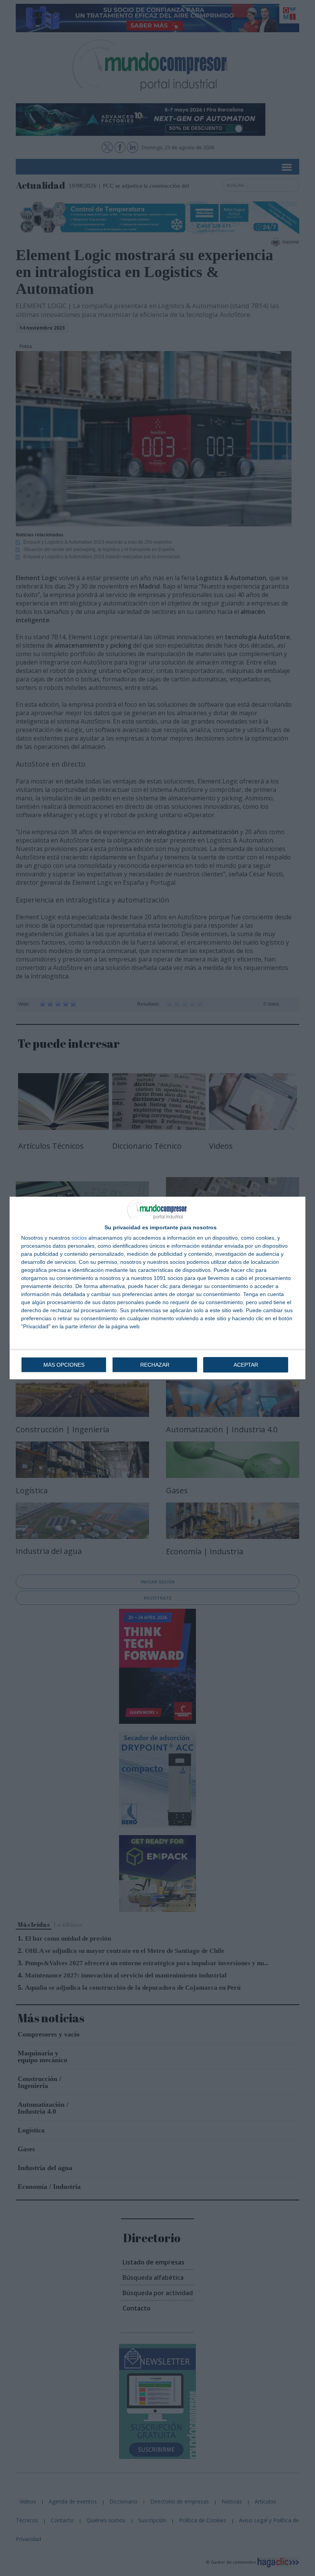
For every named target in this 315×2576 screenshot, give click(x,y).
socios (79, 1238)
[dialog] (157, 1288)
